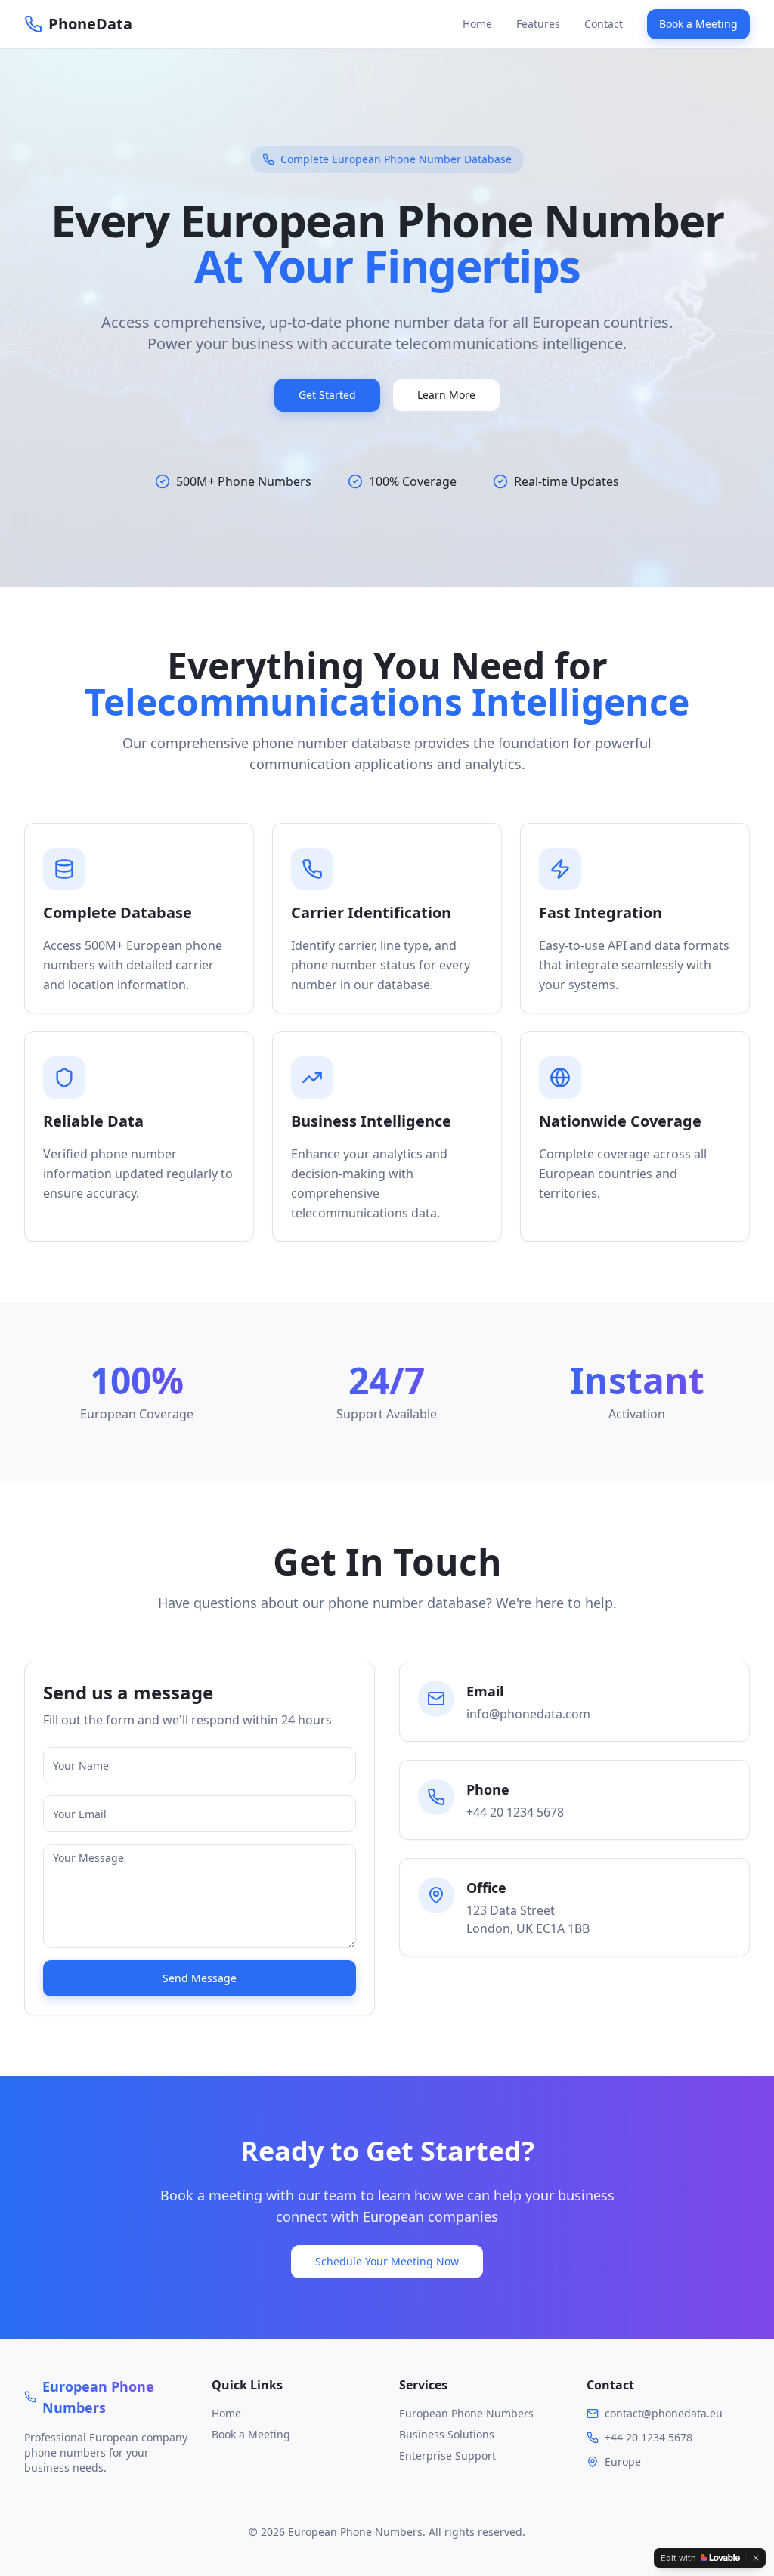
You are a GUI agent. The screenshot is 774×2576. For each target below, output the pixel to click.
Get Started (327, 395)
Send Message (200, 1978)
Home (477, 24)
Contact (604, 24)
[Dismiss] (756, 2558)
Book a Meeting (698, 24)
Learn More (446, 395)
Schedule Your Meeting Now (387, 2261)
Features (538, 24)
